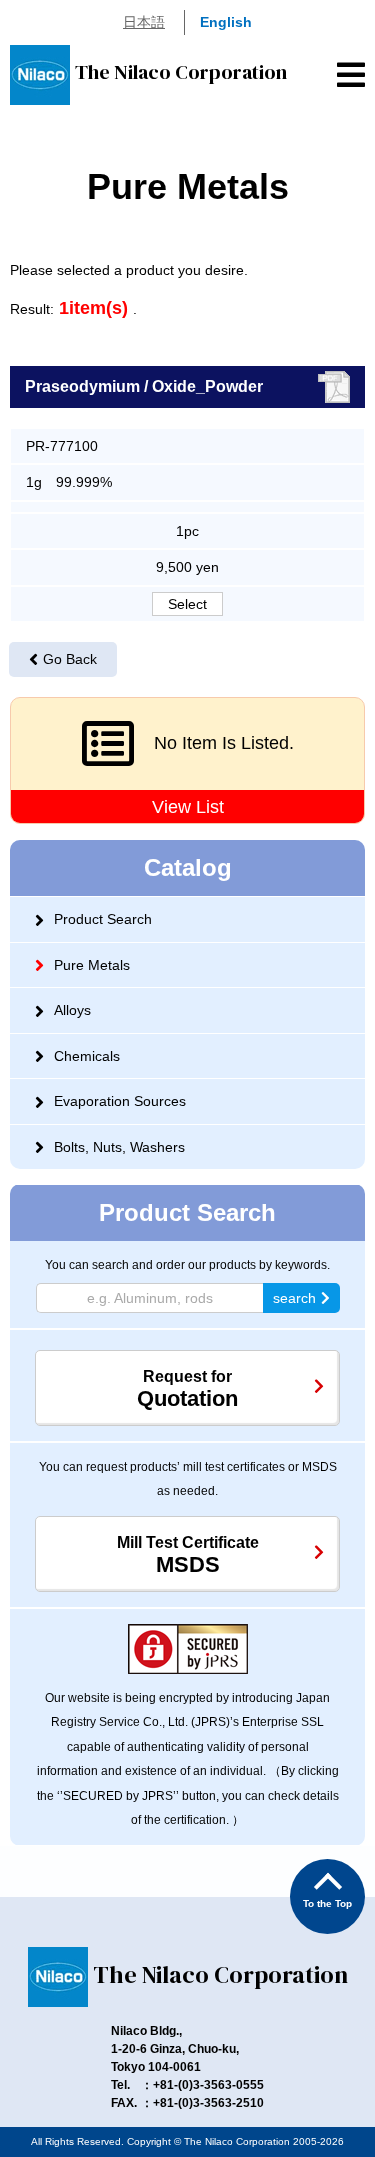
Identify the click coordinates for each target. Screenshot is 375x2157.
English (226, 22)
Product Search (103, 919)
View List (188, 807)
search (294, 1298)
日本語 (144, 22)
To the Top (327, 1903)
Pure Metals (92, 965)
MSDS (188, 1555)
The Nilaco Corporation (181, 72)
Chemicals (87, 1056)
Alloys (72, 1010)
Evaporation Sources (120, 1101)
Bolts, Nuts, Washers (119, 1147)
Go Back (70, 659)
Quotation (187, 1389)
